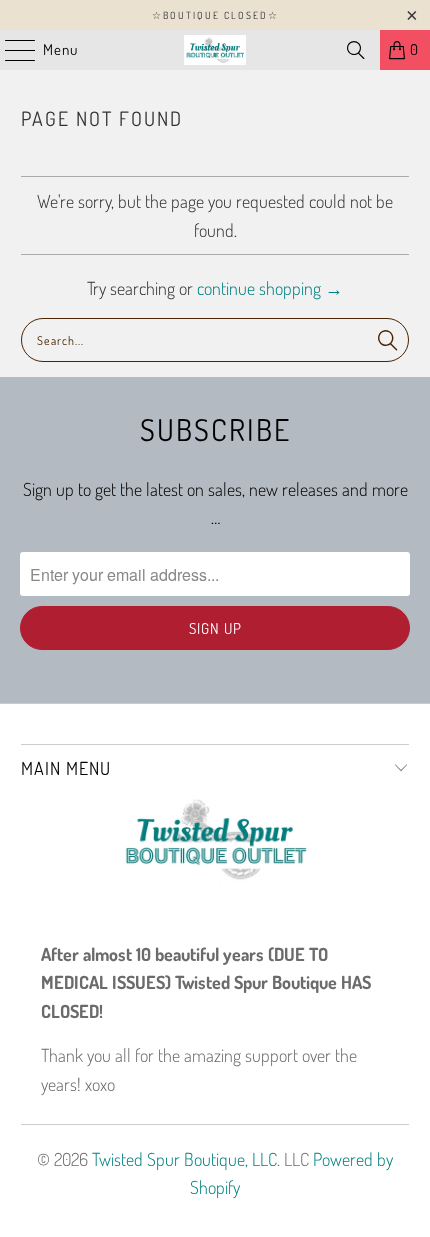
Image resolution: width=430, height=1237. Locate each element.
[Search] (356, 50)
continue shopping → (270, 288)
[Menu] (10, 50)
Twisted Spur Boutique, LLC (184, 1159)
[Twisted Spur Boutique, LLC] (215, 50)
